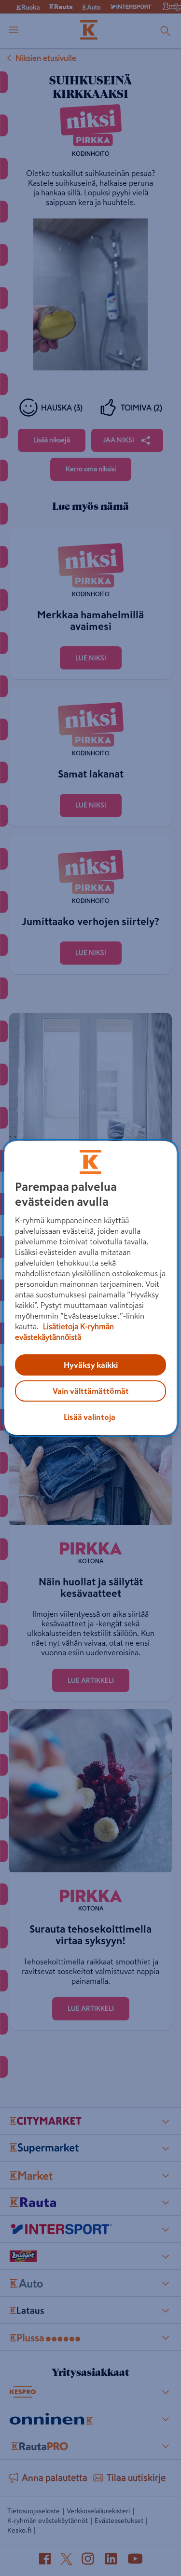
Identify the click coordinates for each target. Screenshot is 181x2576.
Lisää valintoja (90, 1417)
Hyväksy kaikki (91, 1365)
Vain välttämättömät (91, 1391)
